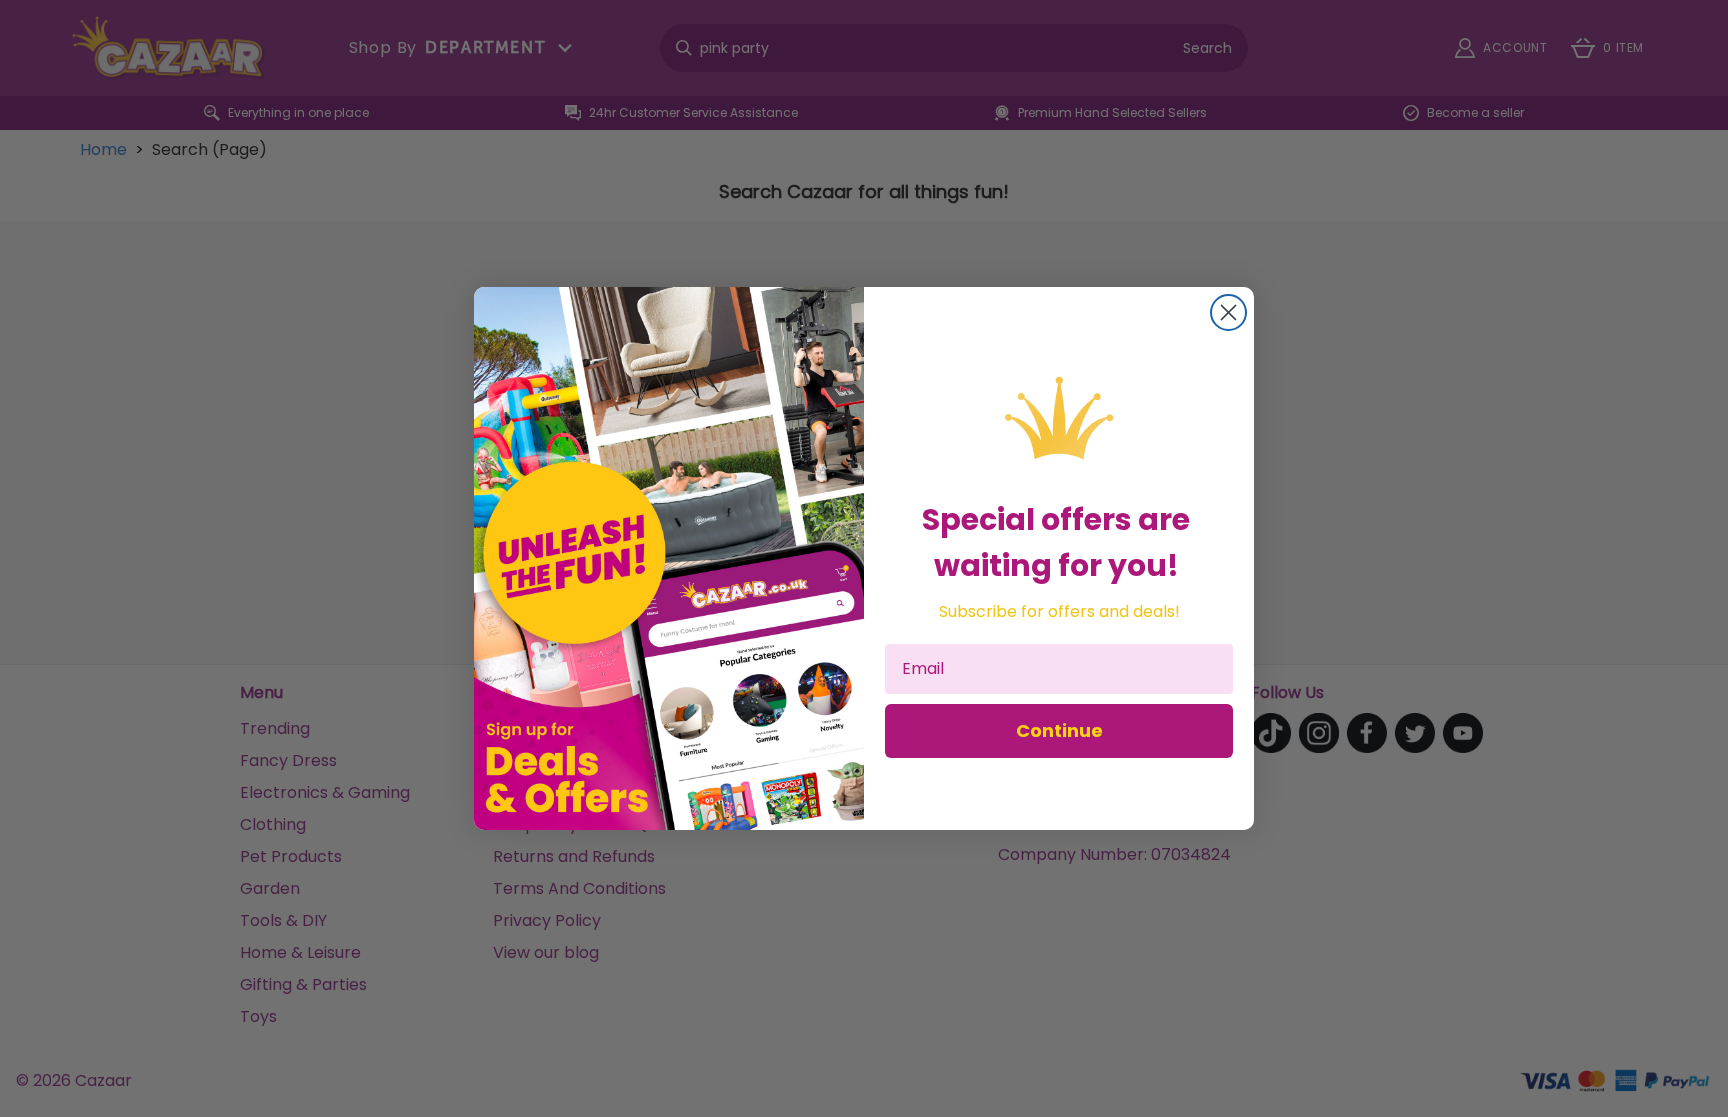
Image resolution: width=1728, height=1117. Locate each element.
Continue (1059, 730)
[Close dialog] (1228, 312)
